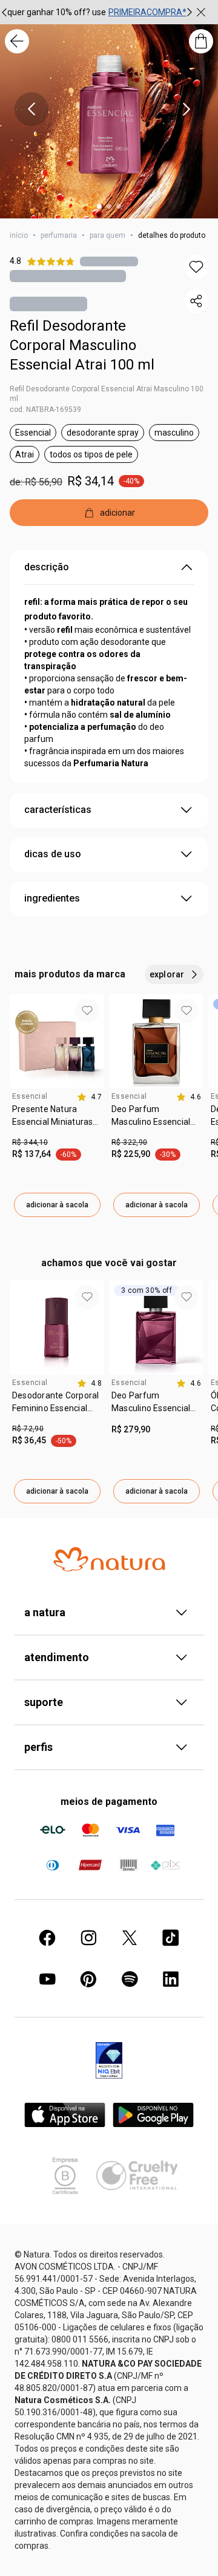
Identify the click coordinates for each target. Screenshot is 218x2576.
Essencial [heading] (30, 1096)
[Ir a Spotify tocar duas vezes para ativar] (130, 1979)
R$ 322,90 (129, 1142)
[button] (196, 267)
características (58, 810)
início (19, 235)
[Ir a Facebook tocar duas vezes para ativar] (47, 1938)
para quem (107, 235)
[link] (57, 1120)
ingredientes (52, 898)
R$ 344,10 (30, 1142)
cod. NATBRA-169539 (45, 410)
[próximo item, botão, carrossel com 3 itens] (190, 12)
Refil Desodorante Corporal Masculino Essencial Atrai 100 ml (82, 345)
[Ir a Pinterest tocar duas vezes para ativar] (88, 1979)
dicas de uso (53, 854)
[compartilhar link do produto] (196, 301)
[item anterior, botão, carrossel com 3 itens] (31, 109)
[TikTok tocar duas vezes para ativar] (171, 1938)
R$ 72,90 (28, 1429)
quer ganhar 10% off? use (57, 12)
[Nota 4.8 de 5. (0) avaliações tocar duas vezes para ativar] (109, 261)
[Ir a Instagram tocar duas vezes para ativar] (88, 1938)
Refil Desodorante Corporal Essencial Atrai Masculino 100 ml (107, 394)
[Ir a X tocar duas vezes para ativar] (130, 1938)
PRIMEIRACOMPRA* (147, 12)
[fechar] (201, 12)
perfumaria (59, 235)
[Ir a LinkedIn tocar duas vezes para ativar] (171, 1979)
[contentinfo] (89, 1097)
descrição (47, 567)
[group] (97, 12)
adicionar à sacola (57, 1205)
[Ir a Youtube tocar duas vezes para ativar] (47, 1979)
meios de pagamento (109, 1802)
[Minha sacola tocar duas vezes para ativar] (201, 41)
